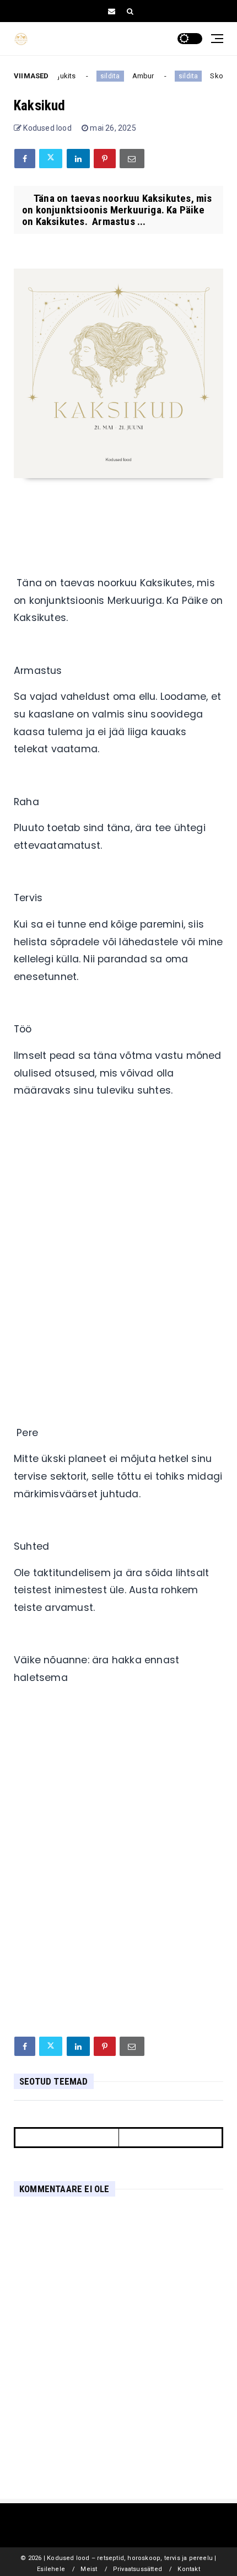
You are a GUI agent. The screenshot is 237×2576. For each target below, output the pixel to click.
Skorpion (221, 76)
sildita (106, 76)
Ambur (139, 76)
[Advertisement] (118, 1253)
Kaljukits (58, 76)
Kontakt (188, 2569)
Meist (89, 2569)
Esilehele (51, 2569)
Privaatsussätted (138, 2569)
